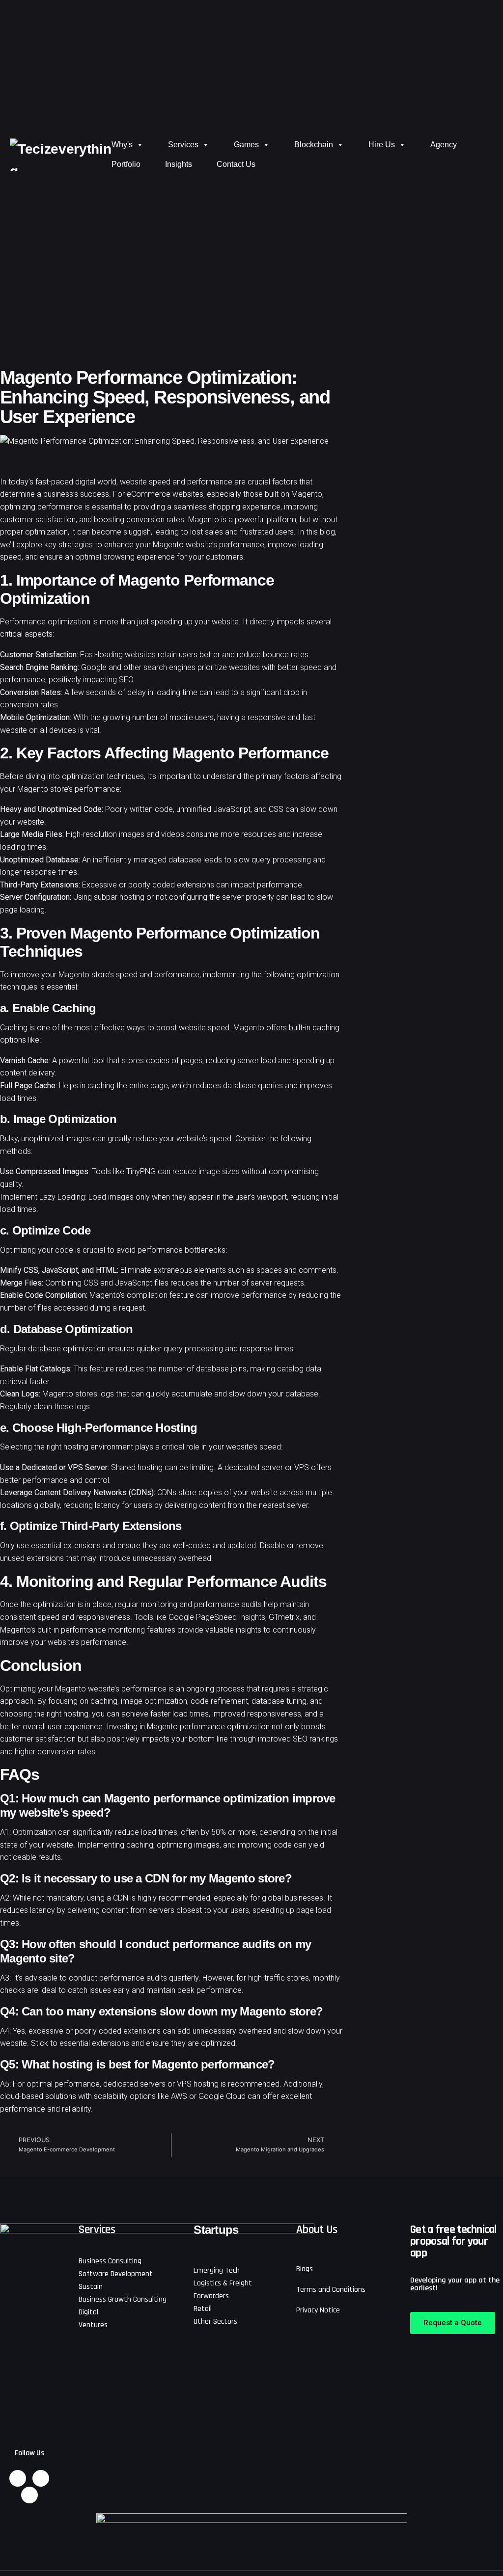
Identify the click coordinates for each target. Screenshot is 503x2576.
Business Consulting (110, 2261)
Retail (203, 2309)
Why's (122, 145)
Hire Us (382, 145)
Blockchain (314, 145)
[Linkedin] (18, 2478)
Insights (179, 164)
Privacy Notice (318, 2310)
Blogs (305, 2269)
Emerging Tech (217, 2270)
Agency (444, 145)
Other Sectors (215, 2321)
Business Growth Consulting (123, 2299)
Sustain (91, 2287)
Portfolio (126, 164)
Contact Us (236, 164)
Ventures (93, 2325)
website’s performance (127, 1689)
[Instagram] (41, 2478)
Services (183, 145)
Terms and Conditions (331, 2290)
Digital (88, 2312)
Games (246, 145)
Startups (216, 2230)
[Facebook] (29, 2495)
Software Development (116, 2274)
